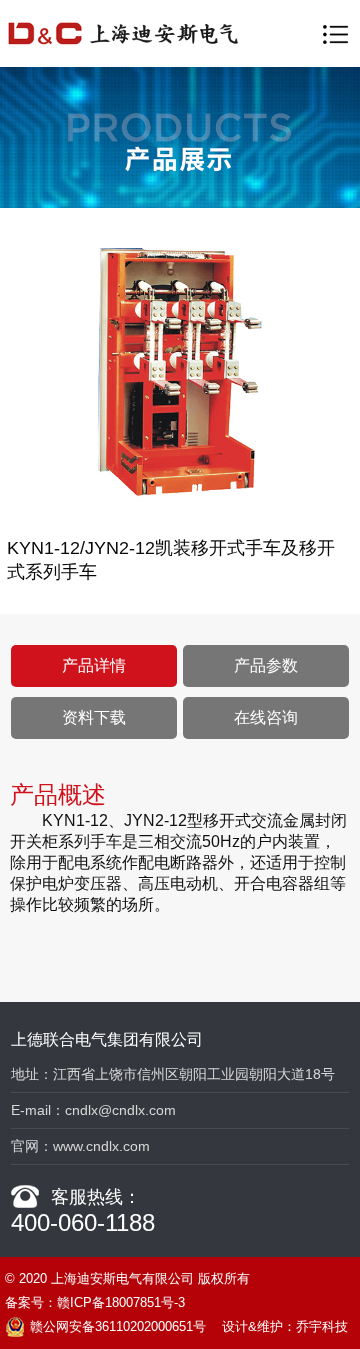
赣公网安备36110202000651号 (118, 1326)
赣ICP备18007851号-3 (121, 1302)
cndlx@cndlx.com (120, 1110)
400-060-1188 (83, 1222)
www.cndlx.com (101, 1146)
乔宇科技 (322, 1326)
